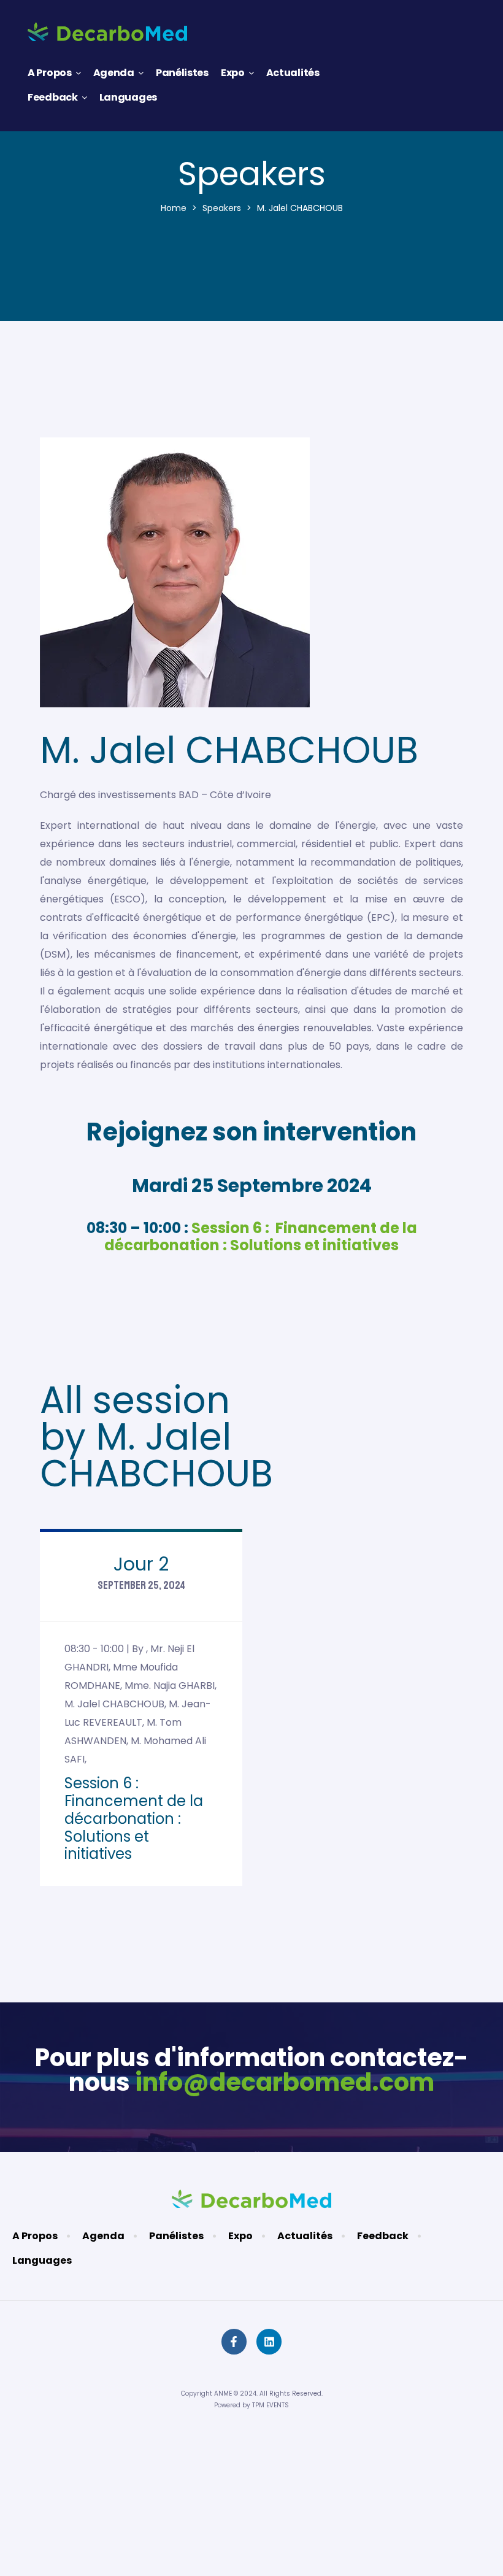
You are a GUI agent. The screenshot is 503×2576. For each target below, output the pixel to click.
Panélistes (182, 73)
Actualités (293, 73)
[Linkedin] (269, 2341)
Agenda (114, 73)
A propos (50, 73)
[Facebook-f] (234, 2341)
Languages (128, 97)
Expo (233, 73)
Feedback (53, 97)
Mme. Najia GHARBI (170, 1686)
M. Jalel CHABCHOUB (114, 1704)
